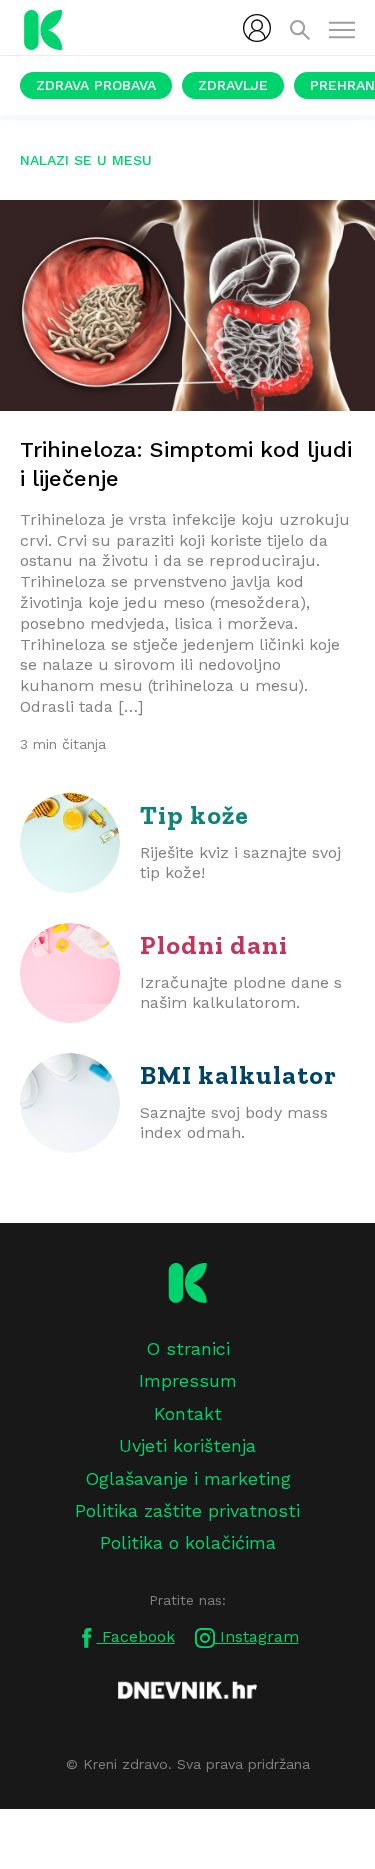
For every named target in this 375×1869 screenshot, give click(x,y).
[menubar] (257, 28)
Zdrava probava (96, 85)
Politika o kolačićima (188, 1542)
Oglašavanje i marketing (188, 1478)
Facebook (136, 1636)
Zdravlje (233, 85)
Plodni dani (214, 945)
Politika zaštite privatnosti (187, 1510)
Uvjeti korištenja (187, 1445)
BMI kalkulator (238, 1075)
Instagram (257, 1636)
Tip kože (194, 815)
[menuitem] (257, 28)
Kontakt (188, 1413)
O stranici (188, 1348)
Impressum (188, 1380)
